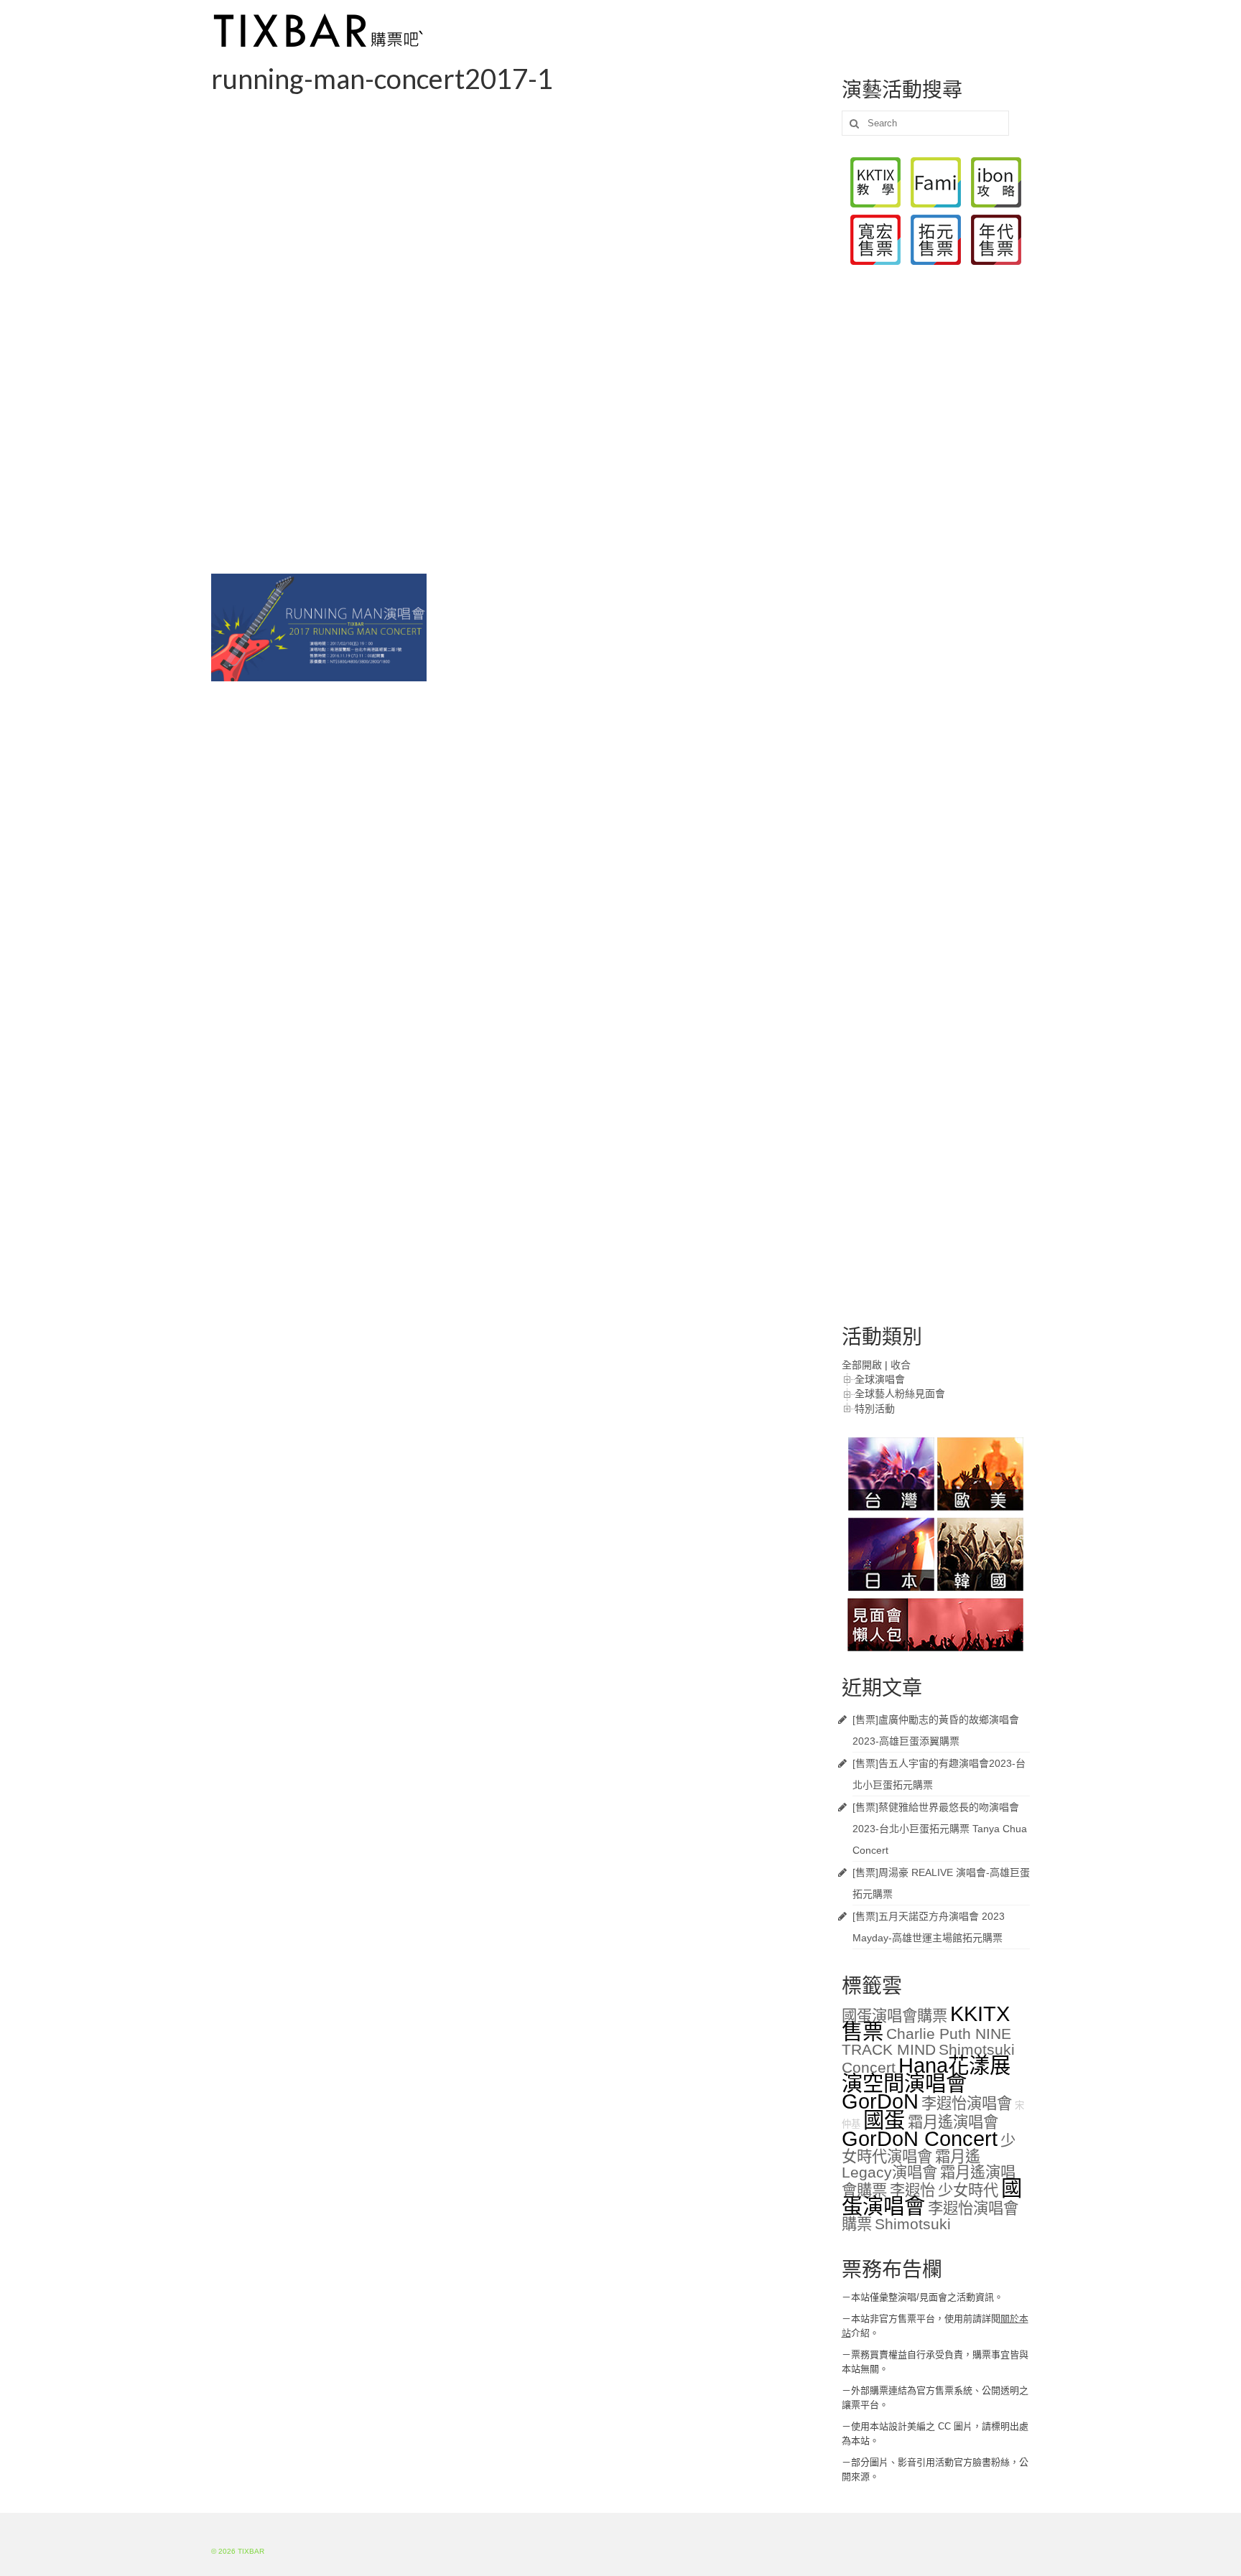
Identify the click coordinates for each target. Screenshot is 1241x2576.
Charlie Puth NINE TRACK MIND (926, 2042)
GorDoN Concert (920, 2138)
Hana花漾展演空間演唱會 (926, 2074)
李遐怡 (912, 2190)
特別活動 (875, 1409)
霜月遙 (958, 2157)
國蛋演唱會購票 (894, 2016)
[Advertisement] (516, 204)
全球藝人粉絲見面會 (900, 1394)
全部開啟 (862, 1365)
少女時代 (968, 2190)
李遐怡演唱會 (967, 2104)
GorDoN (880, 2101)
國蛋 (884, 2120)
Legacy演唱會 (889, 2173)
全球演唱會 (880, 1379)
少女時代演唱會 (929, 2149)
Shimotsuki (913, 2224)
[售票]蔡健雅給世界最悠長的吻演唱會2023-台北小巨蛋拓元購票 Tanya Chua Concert (940, 1829)
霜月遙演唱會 (953, 2122)
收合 (901, 1365)
